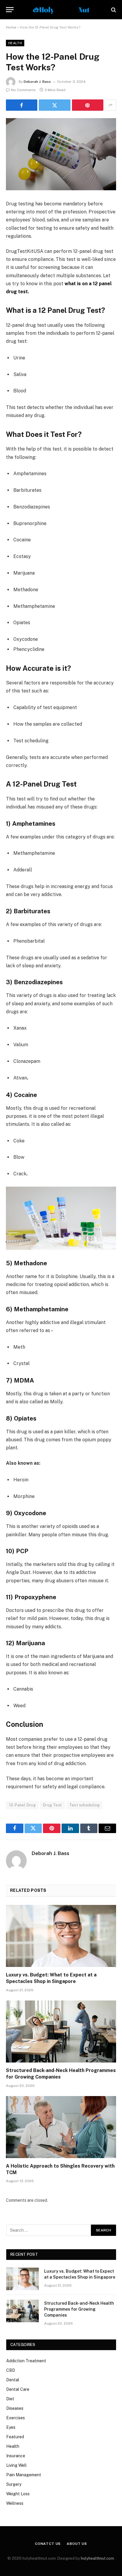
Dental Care (18, 2389)
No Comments (23, 90)
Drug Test (52, 1805)
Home (11, 27)
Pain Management (24, 2475)
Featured (15, 2437)
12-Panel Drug (22, 1805)
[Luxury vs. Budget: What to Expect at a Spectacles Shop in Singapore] (61, 1936)
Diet (10, 2399)
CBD (11, 2370)
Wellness (15, 2503)
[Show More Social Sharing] (110, 105)
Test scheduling (85, 1805)
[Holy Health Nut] (61, 10)
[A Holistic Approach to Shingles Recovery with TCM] (61, 2127)
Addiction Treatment (26, 2361)
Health (15, 43)
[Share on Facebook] (22, 105)
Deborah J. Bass (37, 82)
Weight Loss (18, 2494)
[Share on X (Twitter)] (54, 105)
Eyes (11, 2427)
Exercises (16, 2418)
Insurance (16, 2456)
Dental (13, 2380)
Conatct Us (48, 2544)
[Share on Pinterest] (88, 105)
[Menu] (10, 10)
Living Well (16, 2465)
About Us (77, 2544)
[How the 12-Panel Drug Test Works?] (61, 154)
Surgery (14, 2484)
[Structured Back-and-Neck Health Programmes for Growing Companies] (61, 2032)
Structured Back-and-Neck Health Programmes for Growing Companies (79, 2309)
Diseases (15, 2408)
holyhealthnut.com (97, 2558)
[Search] (113, 10)
